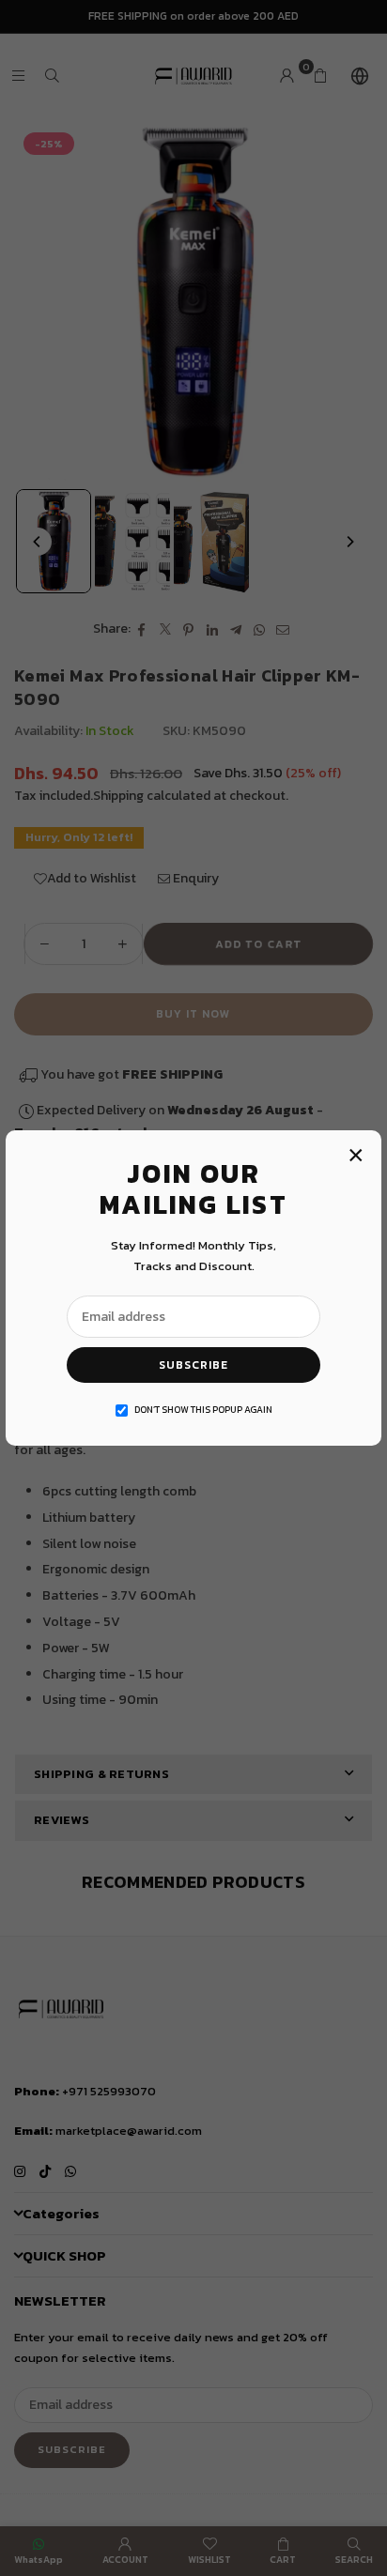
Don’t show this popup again (203, 1410)
